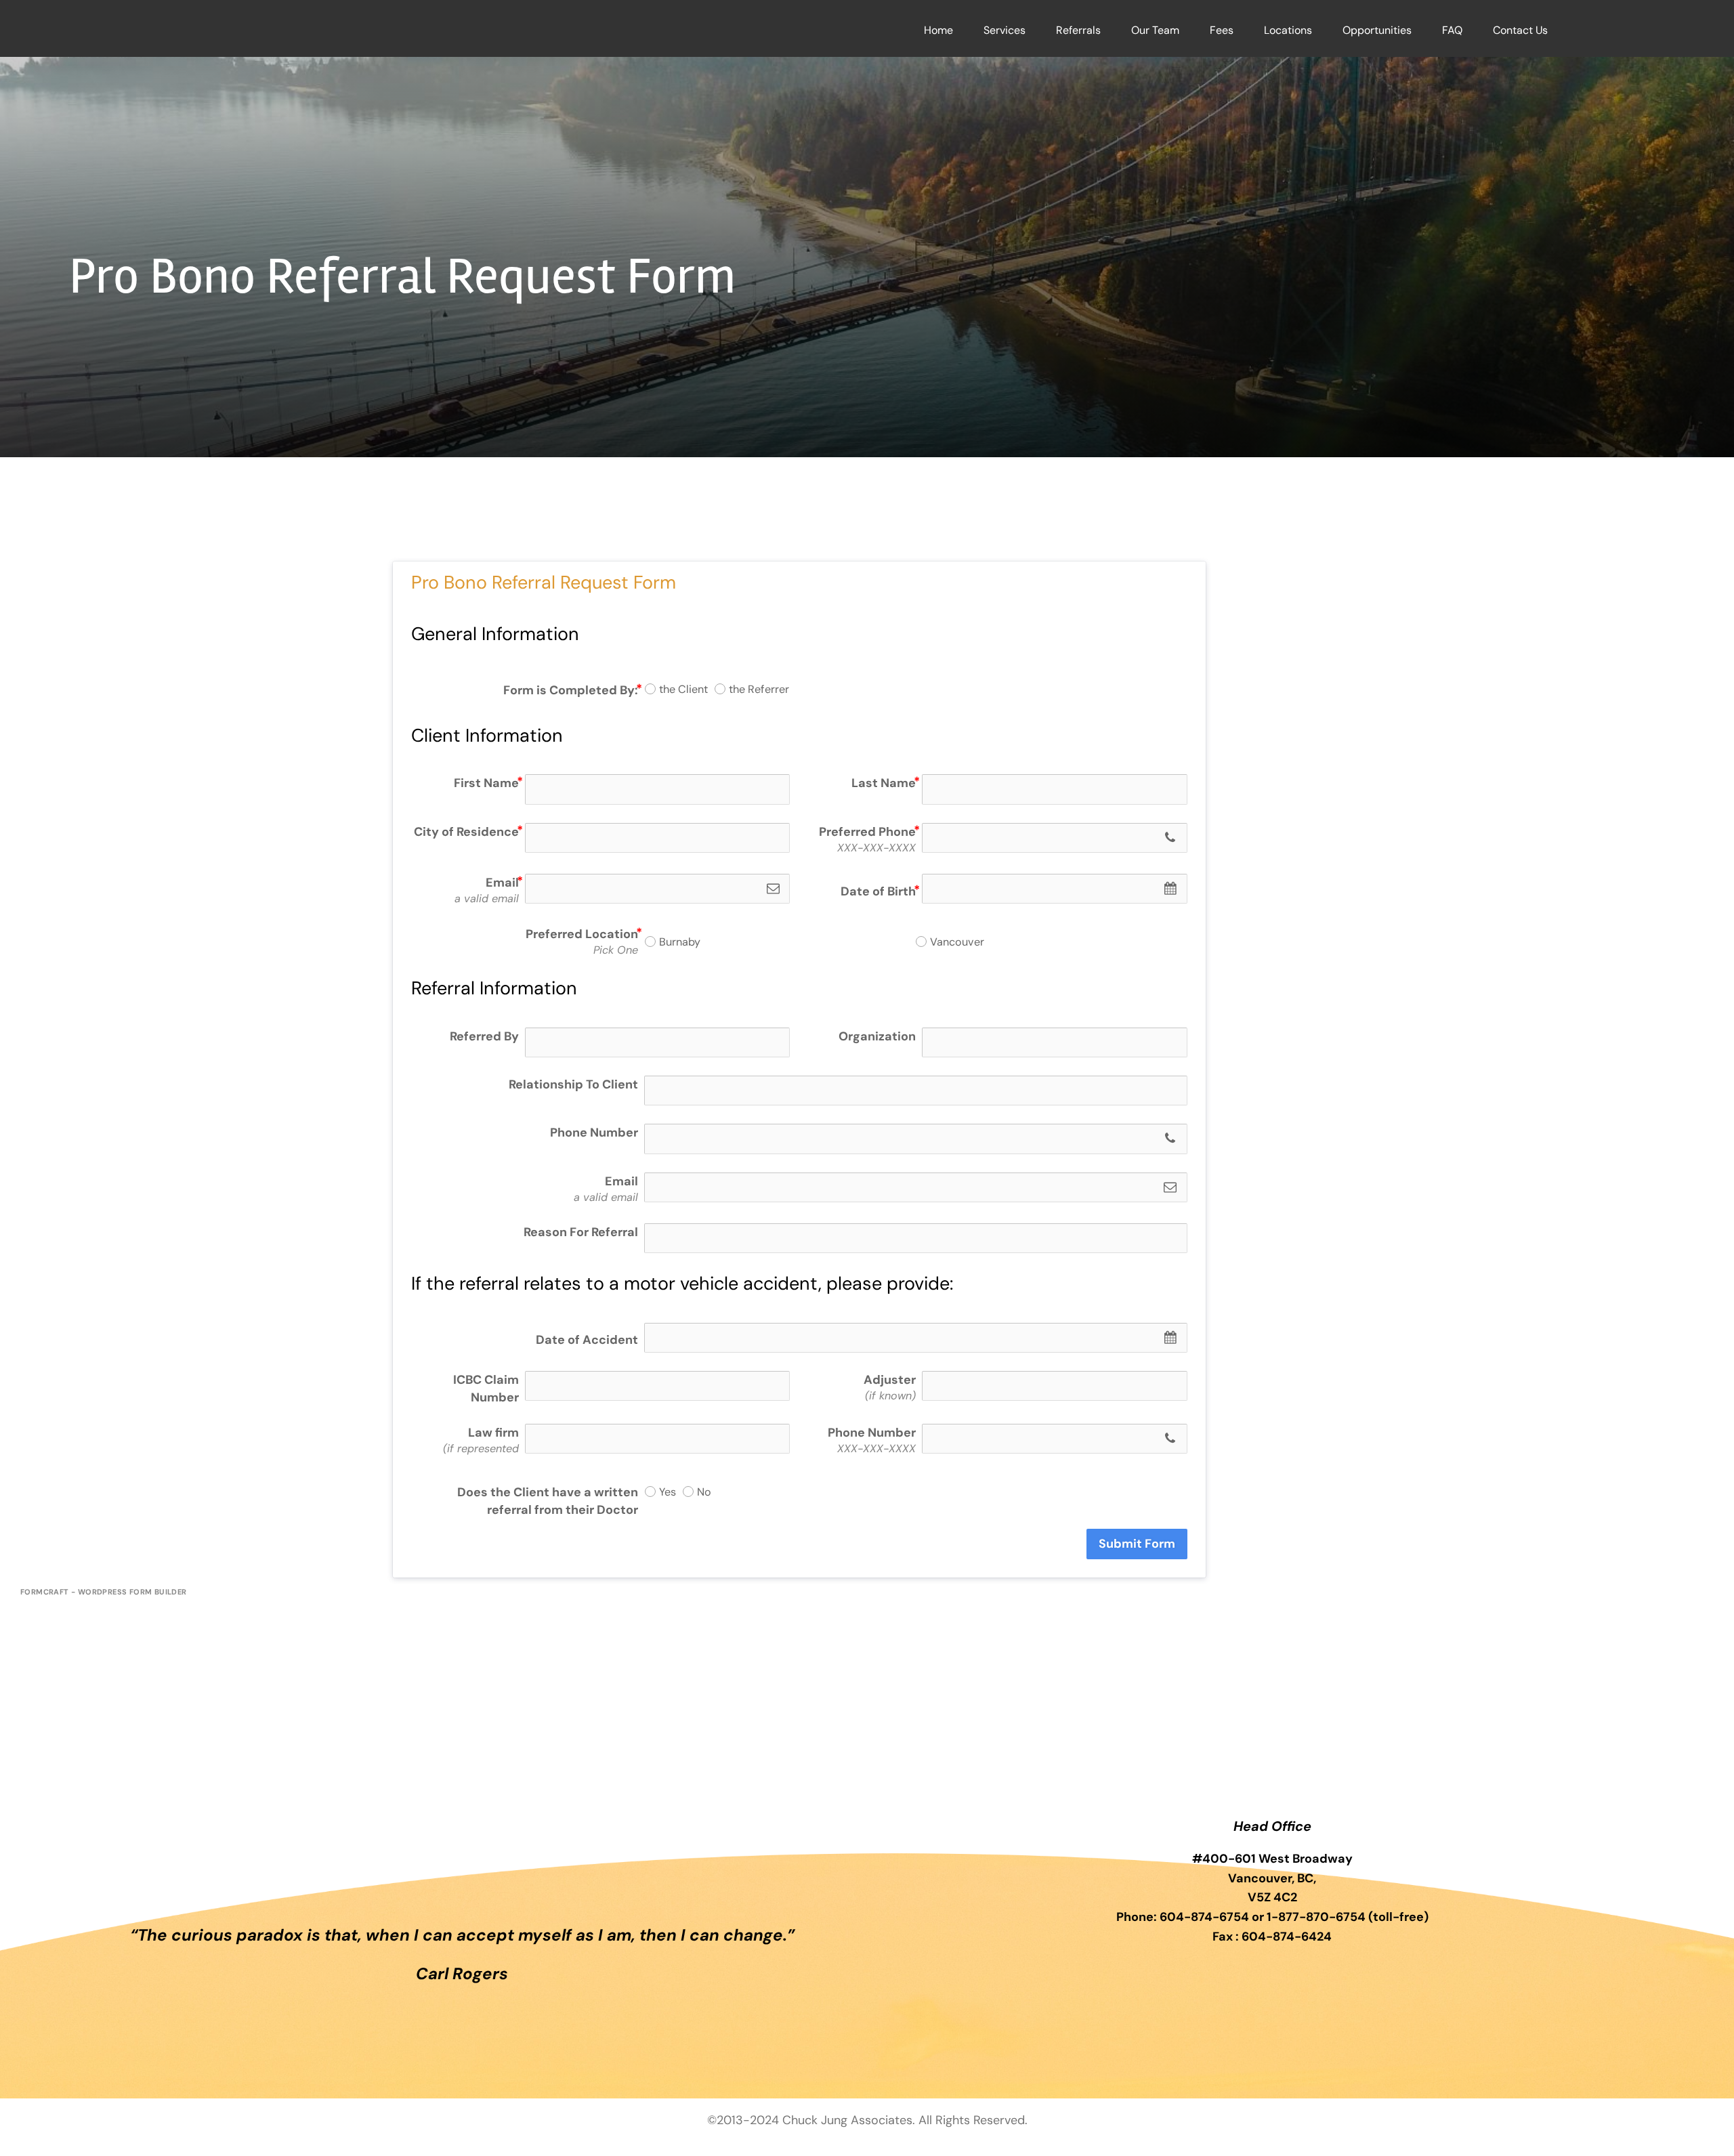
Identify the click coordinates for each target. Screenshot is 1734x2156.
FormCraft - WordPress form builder (104, 1592)
